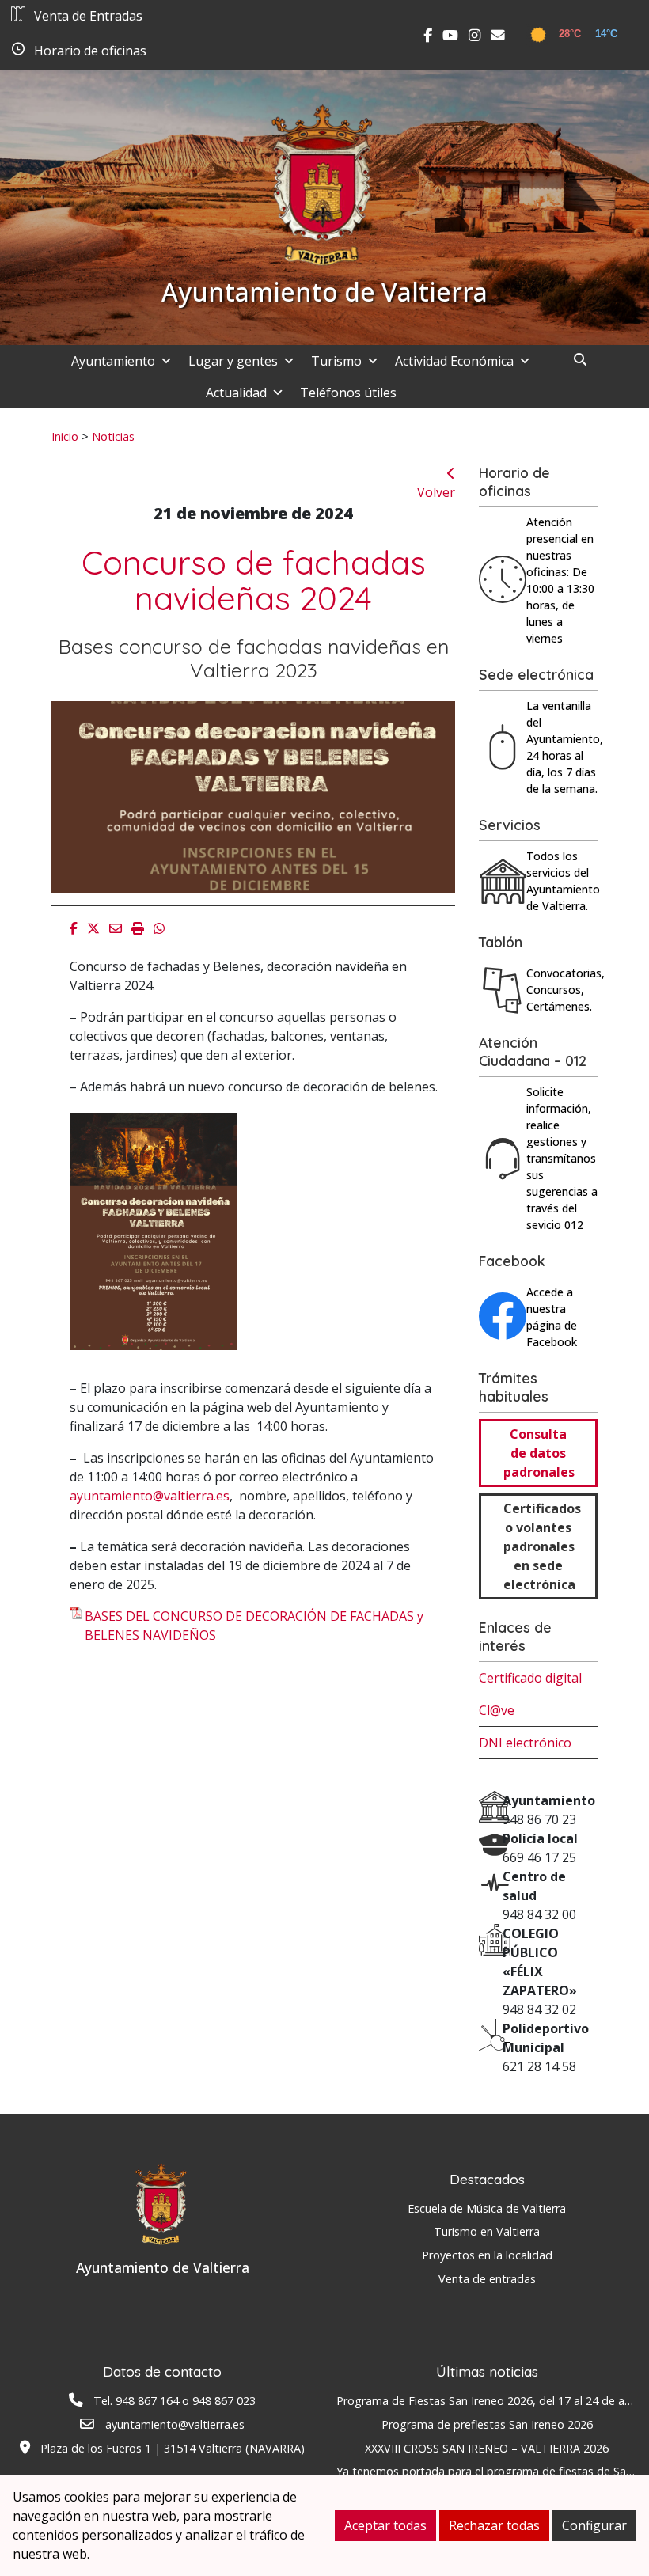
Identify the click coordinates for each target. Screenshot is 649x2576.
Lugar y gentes (233, 361)
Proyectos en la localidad (487, 2255)
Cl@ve (497, 1710)
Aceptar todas (385, 2525)
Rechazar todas (494, 2525)
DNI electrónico (525, 1743)
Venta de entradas (487, 2279)
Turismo (336, 361)
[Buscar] (586, 359)
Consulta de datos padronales (539, 1453)
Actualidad (236, 393)
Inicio (65, 436)
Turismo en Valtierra (487, 2231)
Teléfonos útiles (348, 393)
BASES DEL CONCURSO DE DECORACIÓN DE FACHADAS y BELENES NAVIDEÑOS (254, 1626)
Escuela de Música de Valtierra (487, 2208)
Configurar (594, 2525)
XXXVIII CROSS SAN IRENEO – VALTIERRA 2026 (487, 2448)
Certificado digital (530, 1678)
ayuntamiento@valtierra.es (150, 1496)
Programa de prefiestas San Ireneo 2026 (487, 2424)
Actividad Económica (454, 361)
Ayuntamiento (113, 361)
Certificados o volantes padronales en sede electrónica (542, 1546)
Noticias (113, 436)
